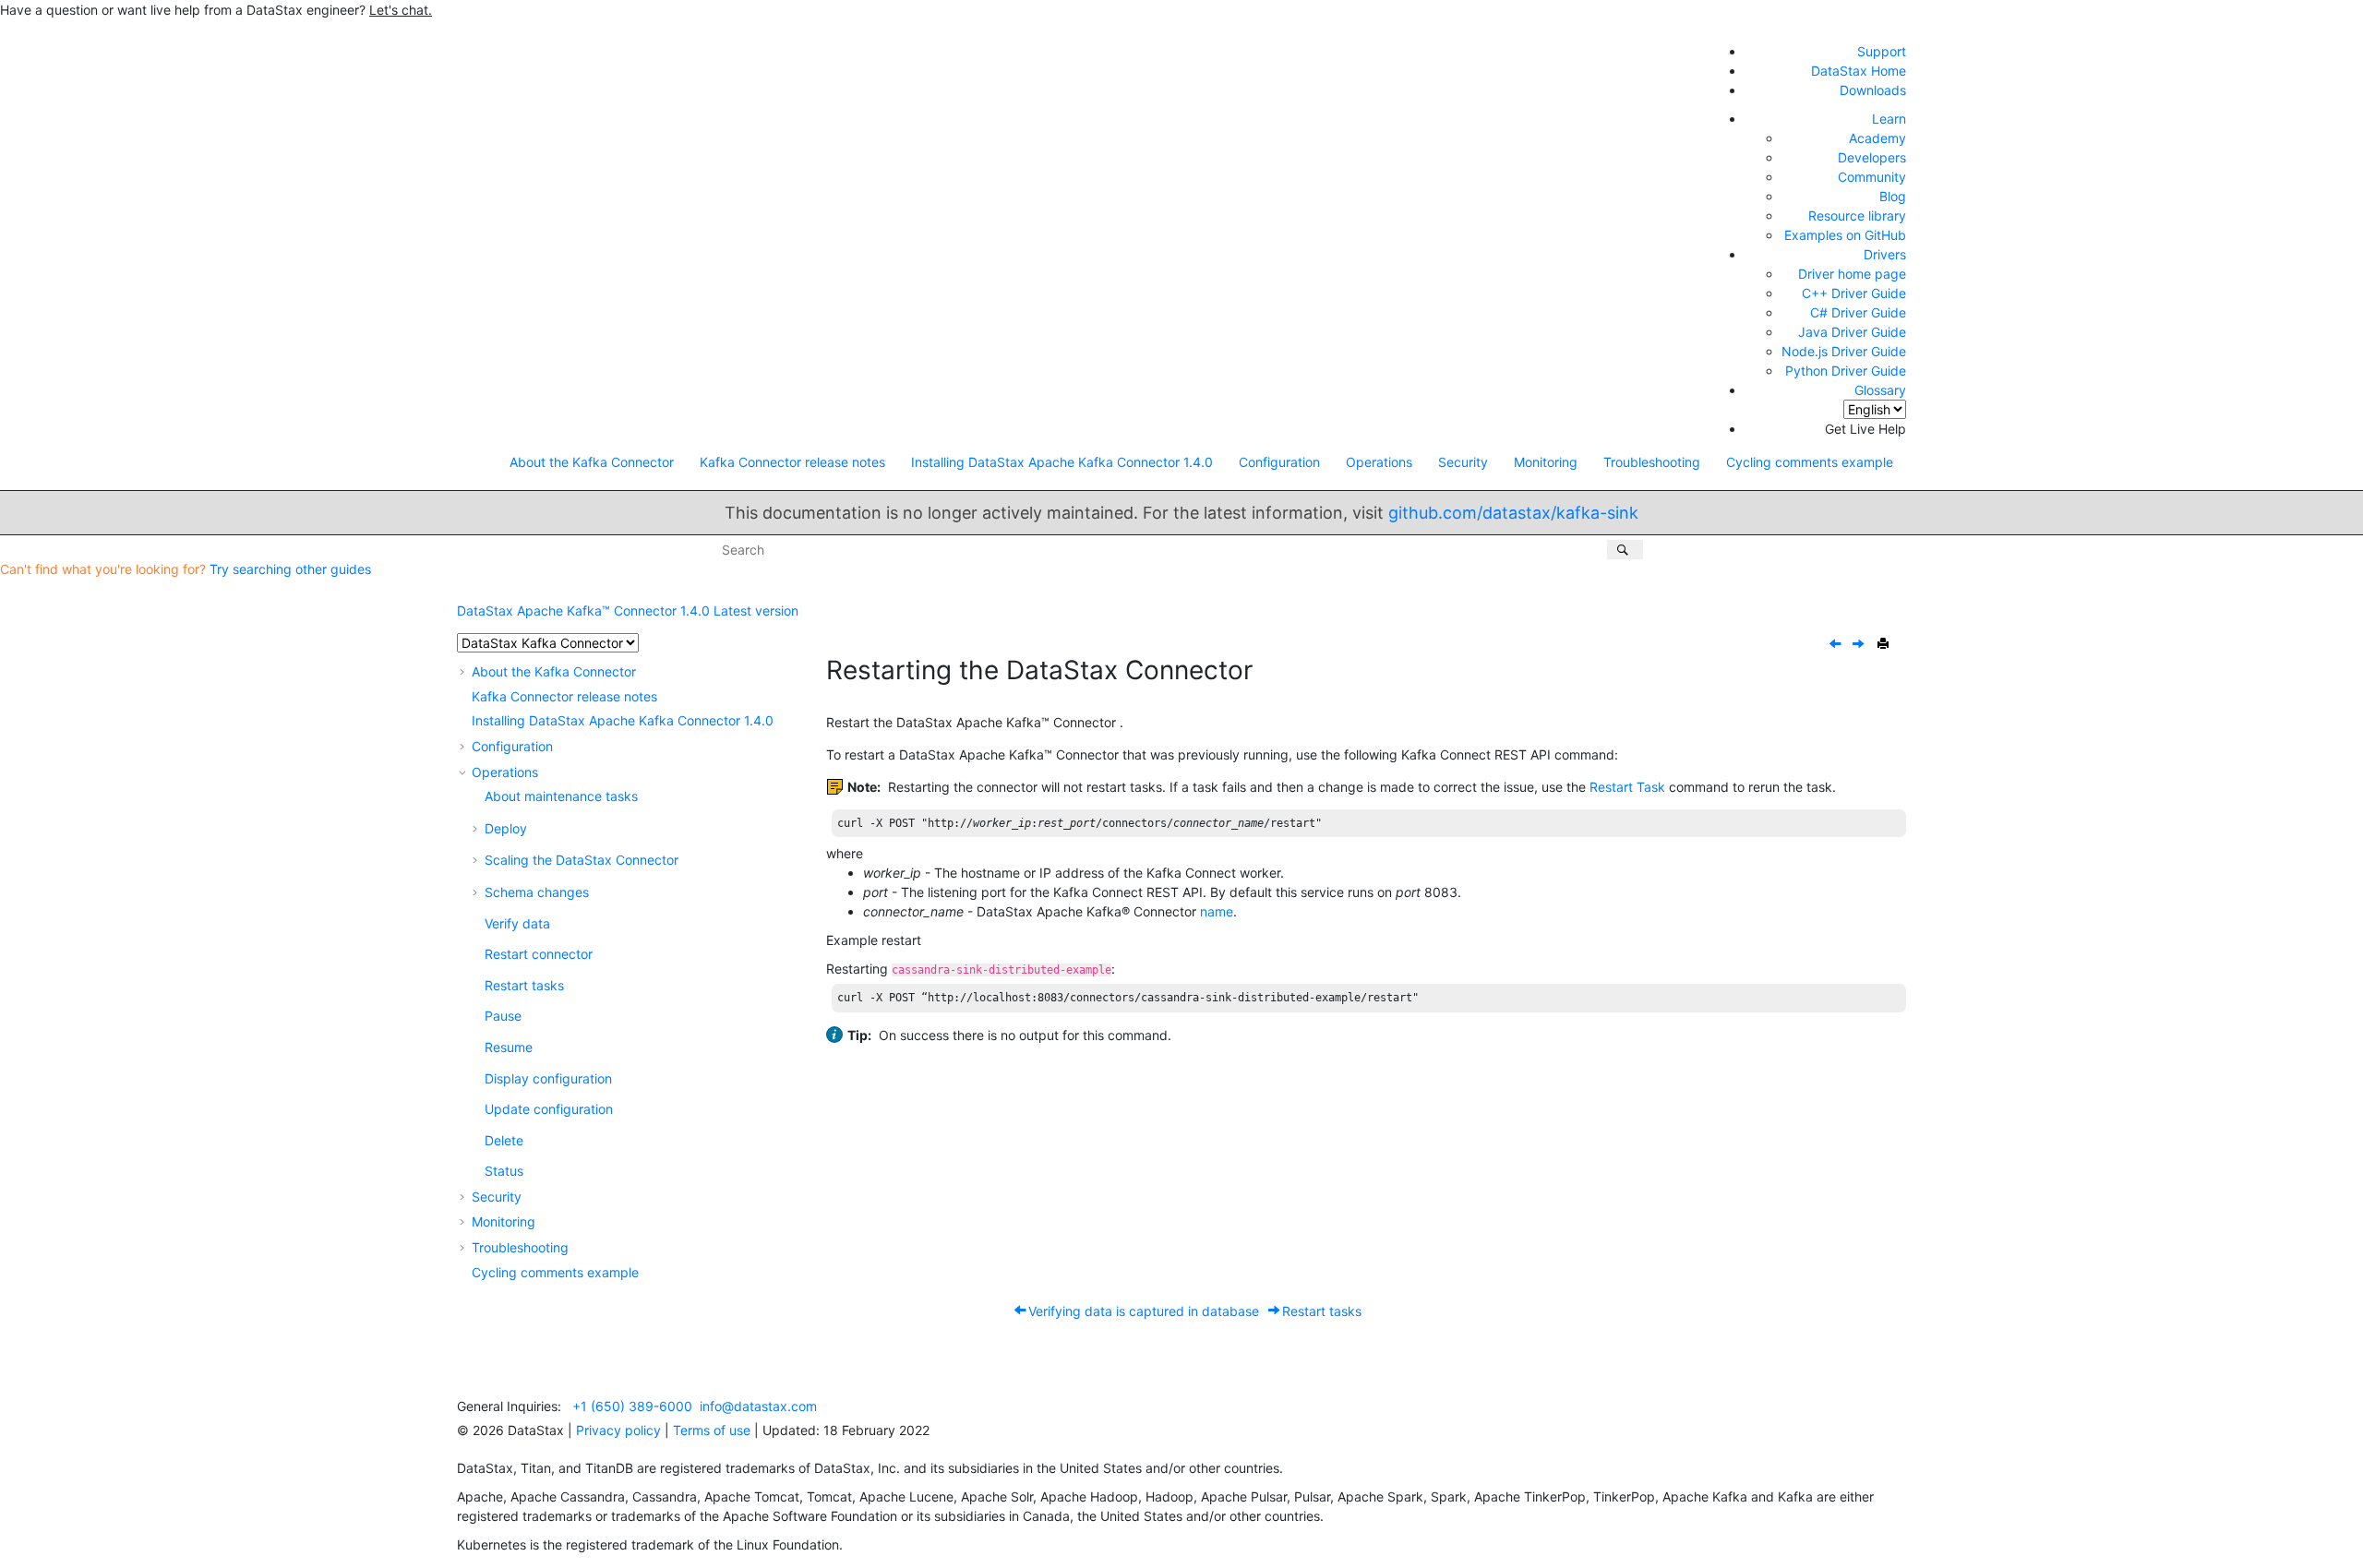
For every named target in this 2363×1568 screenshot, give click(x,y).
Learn (1889, 119)
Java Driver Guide (1852, 332)
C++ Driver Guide (1854, 293)
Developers (1872, 157)
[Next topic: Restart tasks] (1860, 645)
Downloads (1873, 90)
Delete (504, 1140)
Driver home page (1852, 274)
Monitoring (1546, 462)
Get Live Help (1865, 429)
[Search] (1625, 550)
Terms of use (712, 1430)
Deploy (506, 828)
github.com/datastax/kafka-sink (1513, 513)
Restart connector (539, 954)
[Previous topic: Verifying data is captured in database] (1837, 645)
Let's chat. (401, 10)
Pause (503, 1016)
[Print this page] (1885, 644)
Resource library (1857, 215)
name (1217, 911)
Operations (1379, 462)
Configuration (1279, 462)
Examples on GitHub (1845, 235)
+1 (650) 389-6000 (632, 1406)
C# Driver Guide (1858, 312)
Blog (1893, 196)
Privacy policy (618, 1430)
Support (1882, 51)
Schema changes (537, 892)
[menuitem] (592, 462)
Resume (509, 1047)
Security (1463, 462)
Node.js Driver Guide (1844, 351)
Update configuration (549, 1109)
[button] (464, 671)
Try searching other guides (290, 569)
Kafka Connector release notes (792, 462)
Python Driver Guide (1846, 371)
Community (1872, 177)
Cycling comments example (1810, 462)
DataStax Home (1859, 71)
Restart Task (1627, 787)
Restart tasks (524, 985)
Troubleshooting (1652, 462)
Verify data (517, 923)
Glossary (1880, 390)
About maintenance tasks (561, 796)
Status (504, 1171)
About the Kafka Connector (592, 462)
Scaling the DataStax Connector (582, 860)
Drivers (1885, 254)
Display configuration (548, 1078)
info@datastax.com (758, 1406)
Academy (1877, 138)
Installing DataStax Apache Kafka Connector (1062, 462)
